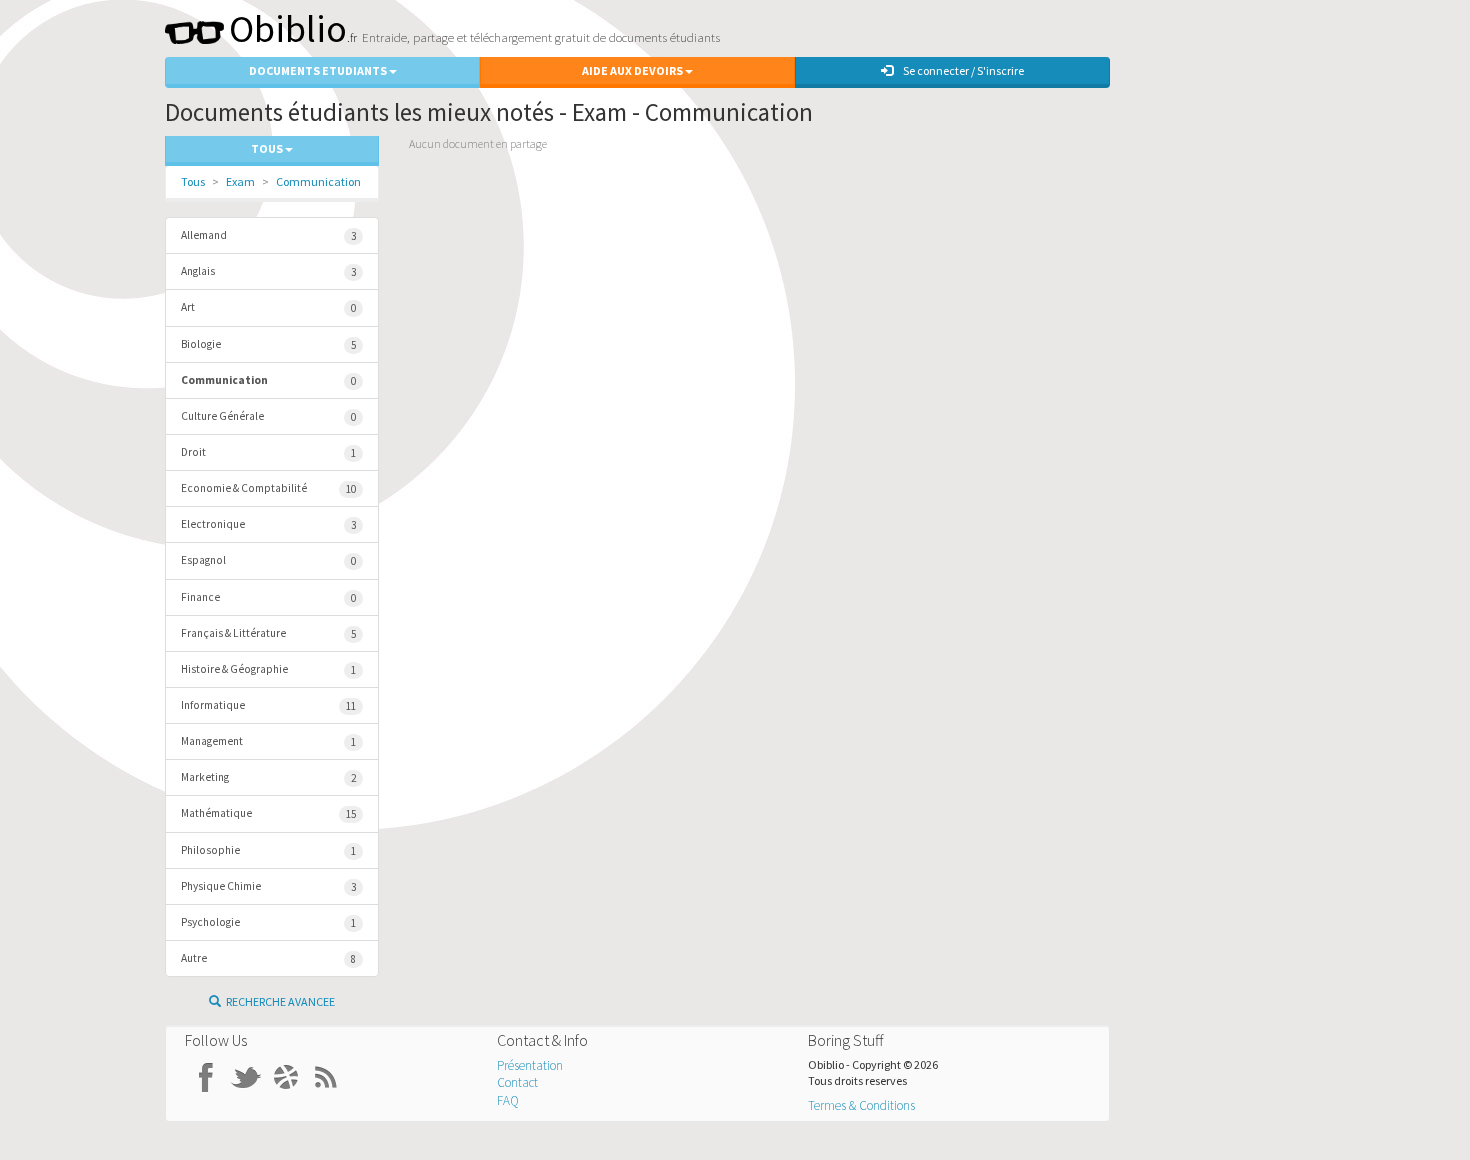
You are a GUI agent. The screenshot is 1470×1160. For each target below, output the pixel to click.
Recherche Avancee (280, 1001)
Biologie (268, 344)
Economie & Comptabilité (268, 488)
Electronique (268, 524)
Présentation (530, 1065)
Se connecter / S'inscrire (963, 70)
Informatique (268, 705)
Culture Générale (268, 416)
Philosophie (268, 850)
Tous (193, 181)
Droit (268, 452)
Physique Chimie (268, 886)
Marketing (268, 777)
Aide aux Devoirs (633, 70)
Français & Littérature (268, 633)
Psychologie (268, 922)
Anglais (268, 271)
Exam (240, 181)
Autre (268, 958)
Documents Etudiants (319, 70)
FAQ (508, 1100)
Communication (318, 181)
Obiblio (288, 28)
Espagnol (268, 560)
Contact (517, 1082)
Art (268, 307)
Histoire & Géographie (268, 669)
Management (268, 741)
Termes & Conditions (861, 1105)
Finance (268, 597)
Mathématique (268, 813)
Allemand (268, 235)
